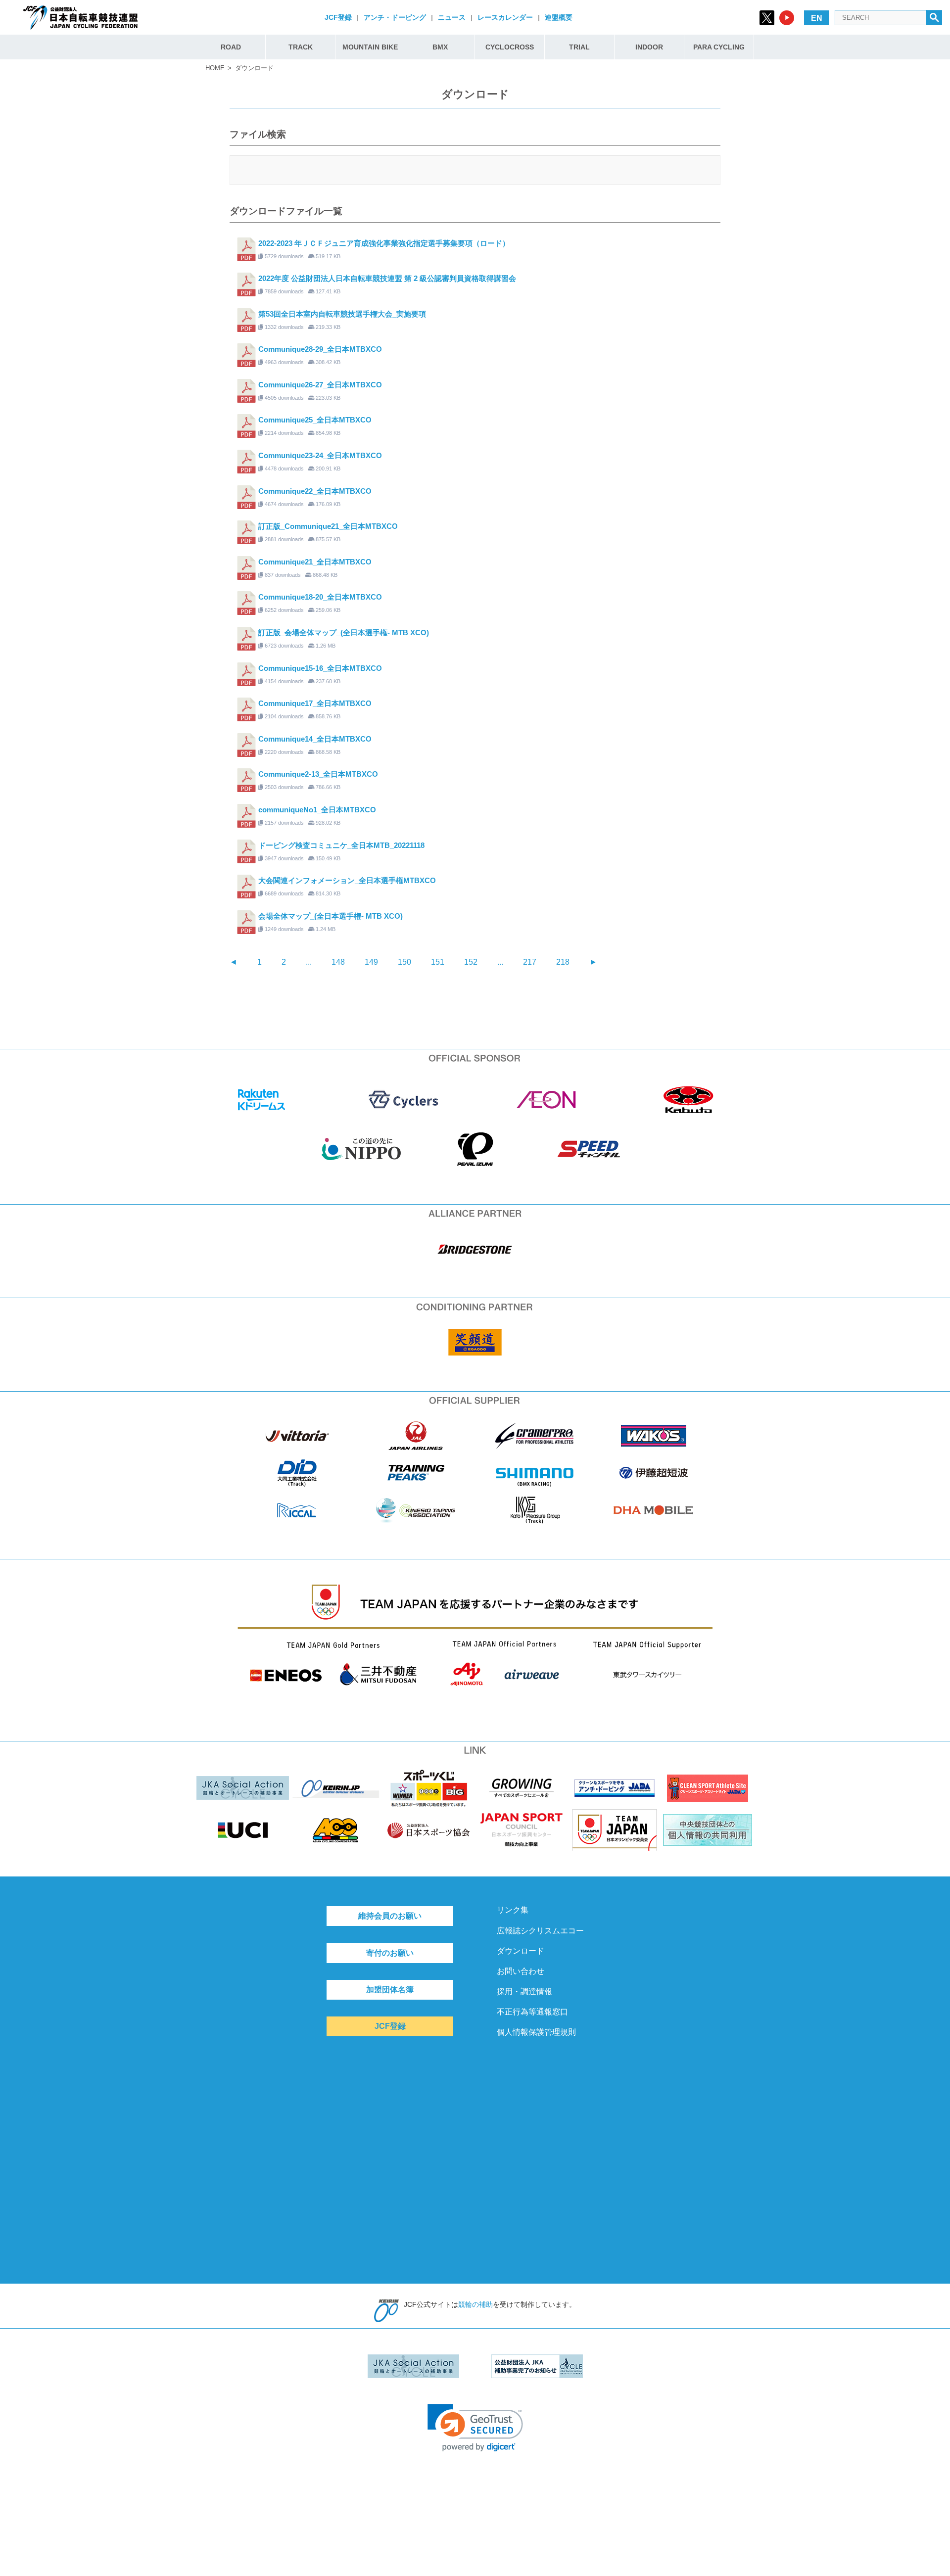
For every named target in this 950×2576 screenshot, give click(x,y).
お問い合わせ (521, 1971)
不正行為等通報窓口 (532, 2012)
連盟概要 (559, 17)
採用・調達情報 (524, 1991)
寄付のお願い (390, 1953)
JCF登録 (338, 17)
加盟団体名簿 (390, 1990)
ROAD (231, 47)
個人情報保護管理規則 (536, 2032)
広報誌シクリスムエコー (540, 1931)
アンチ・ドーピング (395, 17)
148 (338, 962)
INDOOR (649, 47)
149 (371, 962)
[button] (475, 2428)
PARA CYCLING (719, 47)
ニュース (452, 17)
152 (471, 962)
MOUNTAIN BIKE (370, 47)
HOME (215, 68)
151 (438, 962)
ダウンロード (521, 1951)
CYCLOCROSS (510, 47)
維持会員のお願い (390, 1916)
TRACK (301, 47)
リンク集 (513, 1910)
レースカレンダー (505, 17)
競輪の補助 (475, 2304)
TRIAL (579, 47)
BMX (440, 47)
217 (530, 962)
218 (563, 962)
